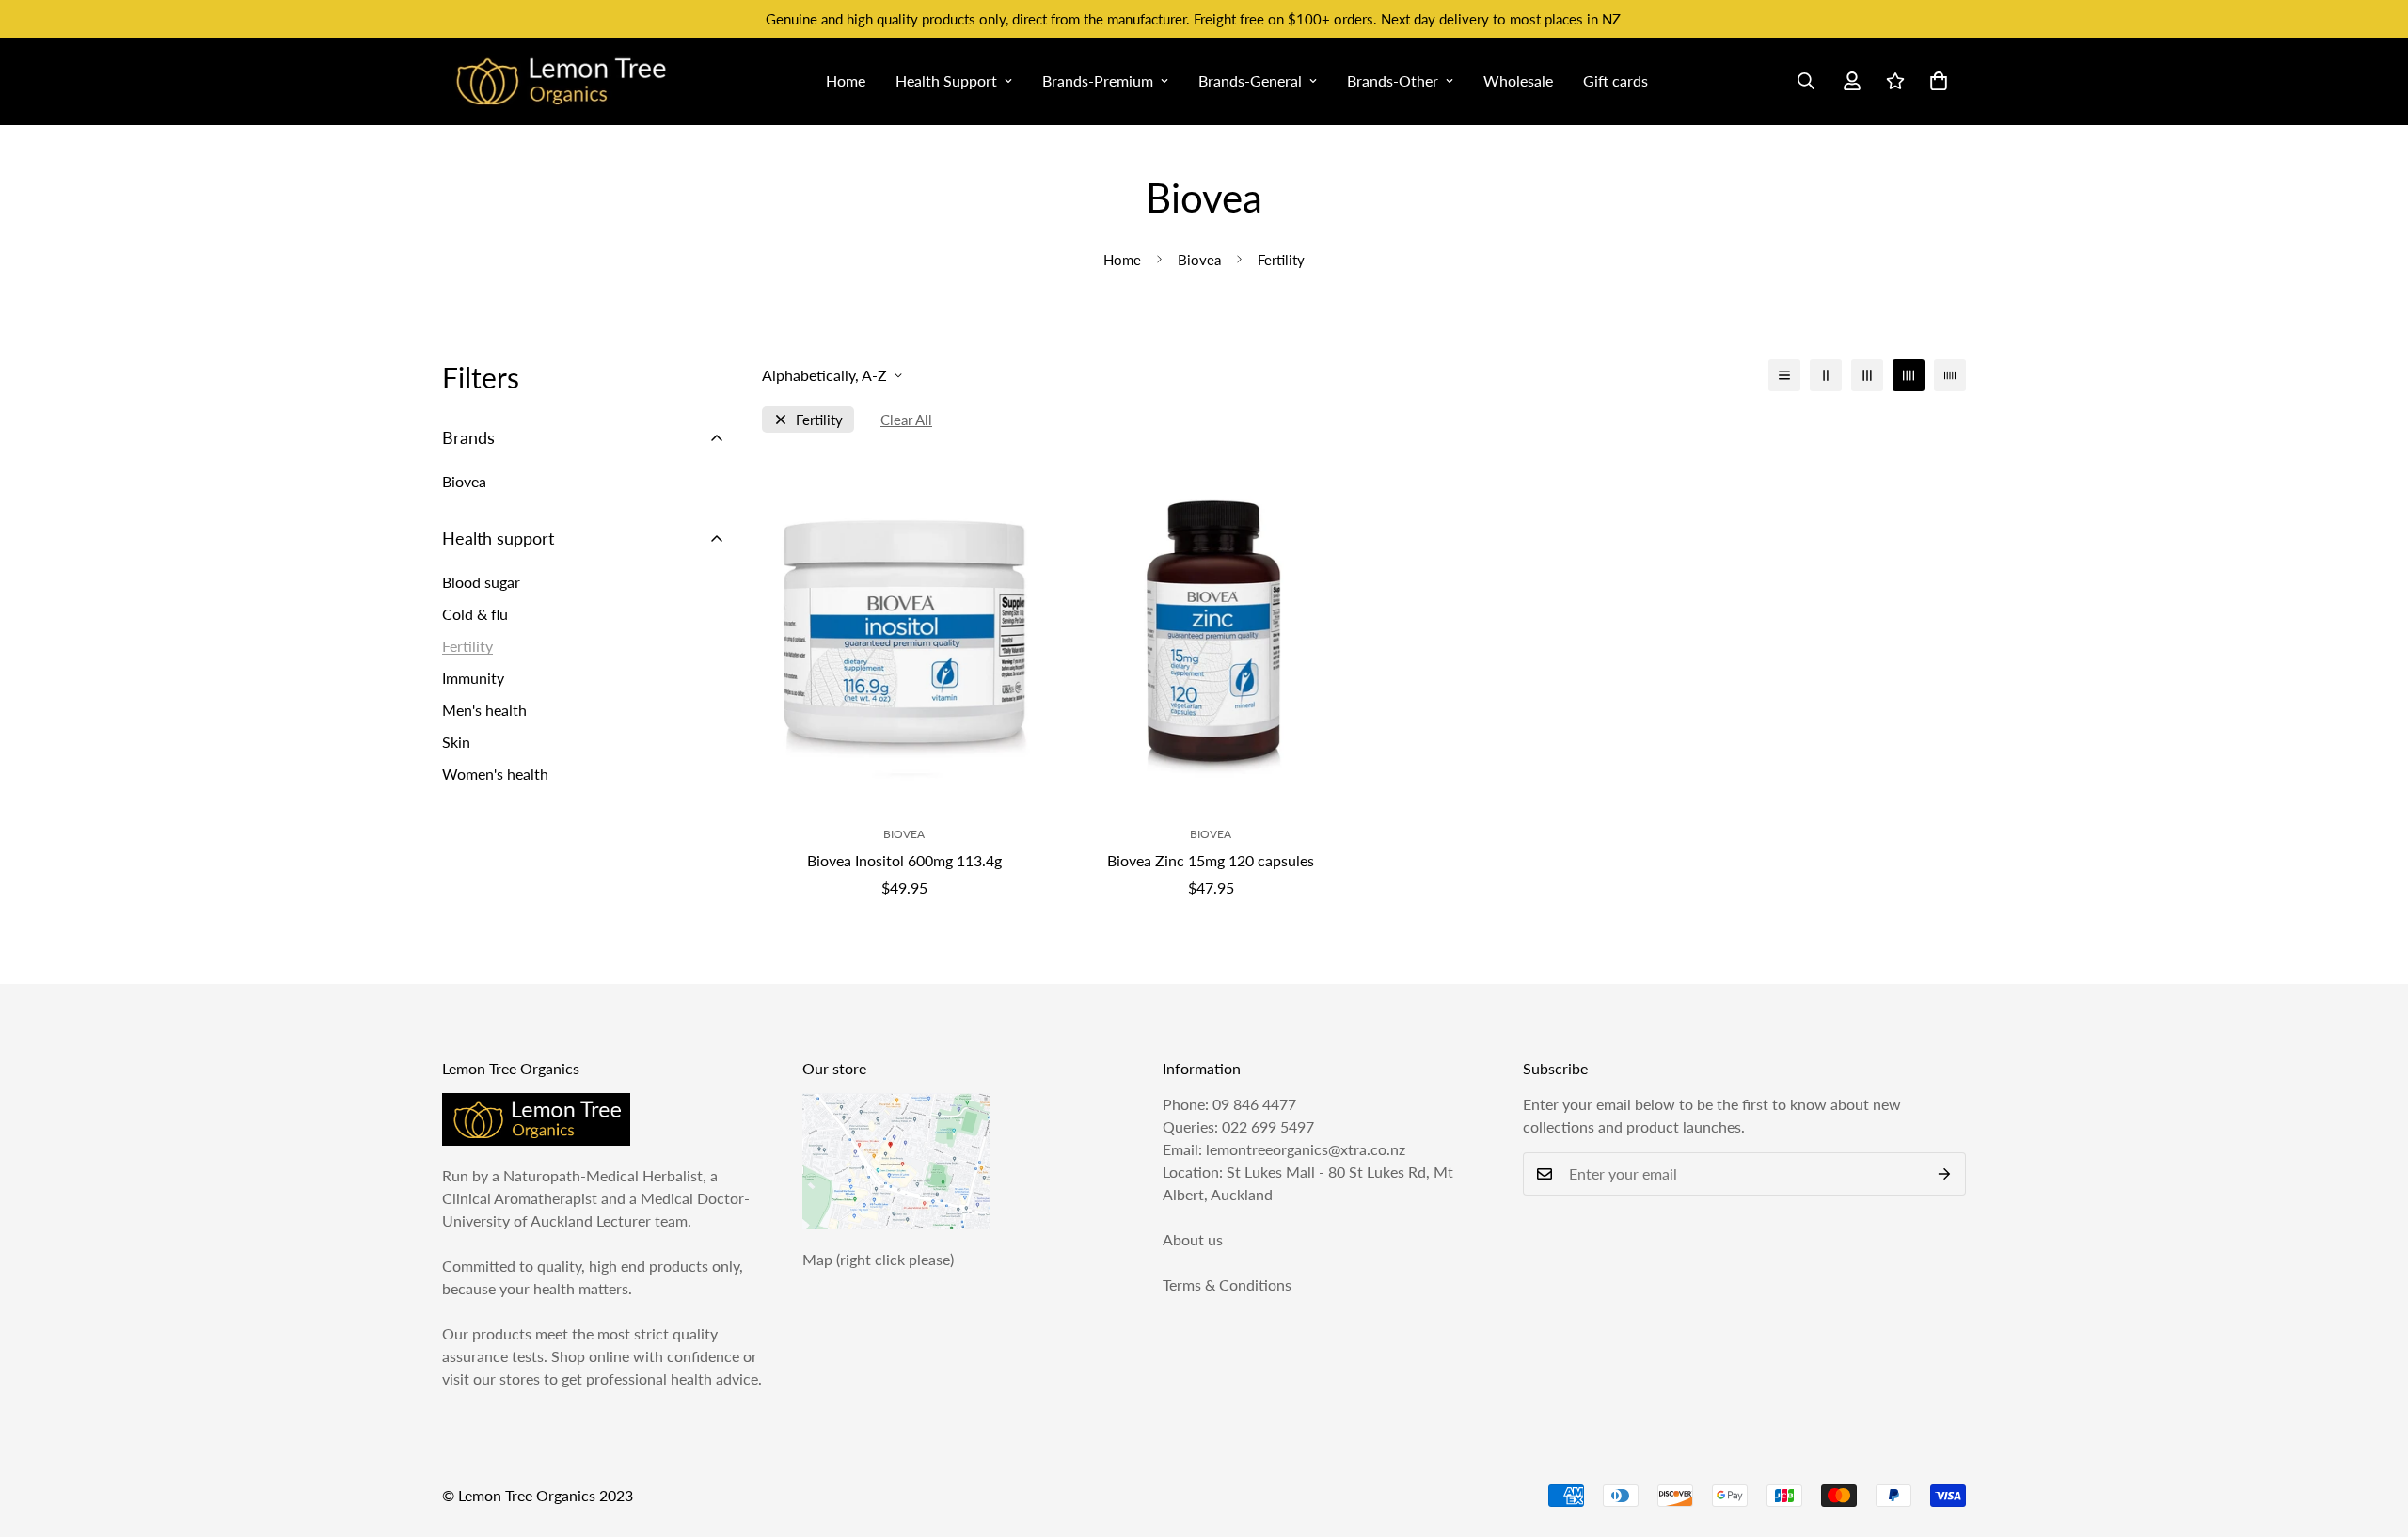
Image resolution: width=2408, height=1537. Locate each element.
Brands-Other (1393, 80)
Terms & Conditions (1227, 1284)
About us (1193, 1239)
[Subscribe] (1945, 1174)
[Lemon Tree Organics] (560, 81)
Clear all (906, 420)
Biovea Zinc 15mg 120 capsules (1211, 860)
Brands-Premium (1098, 80)
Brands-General (1250, 80)
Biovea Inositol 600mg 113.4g (904, 860)
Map (817, 1259)
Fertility (819, 420)
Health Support (946, 80)
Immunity (473, 678)
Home (846, 80)
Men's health (484, 710)
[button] (1939, 81)
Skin (456, 742)
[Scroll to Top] (2371, 1434)
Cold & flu (475, 614)
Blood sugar (481, 582)
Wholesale (1518, 80)
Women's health (495, 774)
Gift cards (1616, 80)
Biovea (1199, 260)
